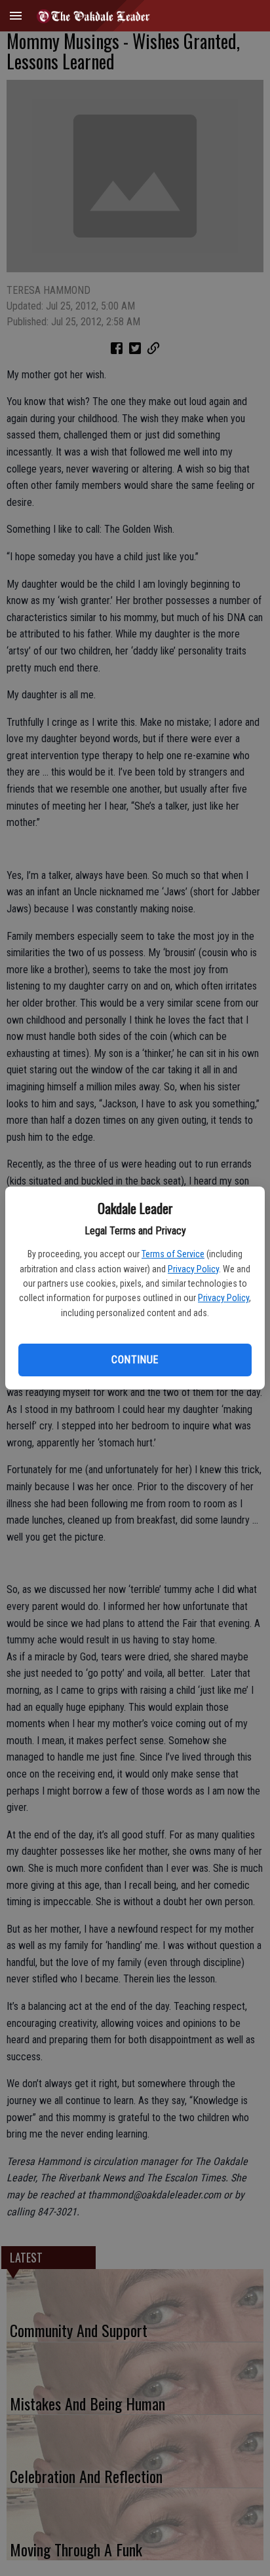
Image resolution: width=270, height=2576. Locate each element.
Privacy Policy (193, 1269)
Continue (135, 1360)
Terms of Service (173, 1254)
